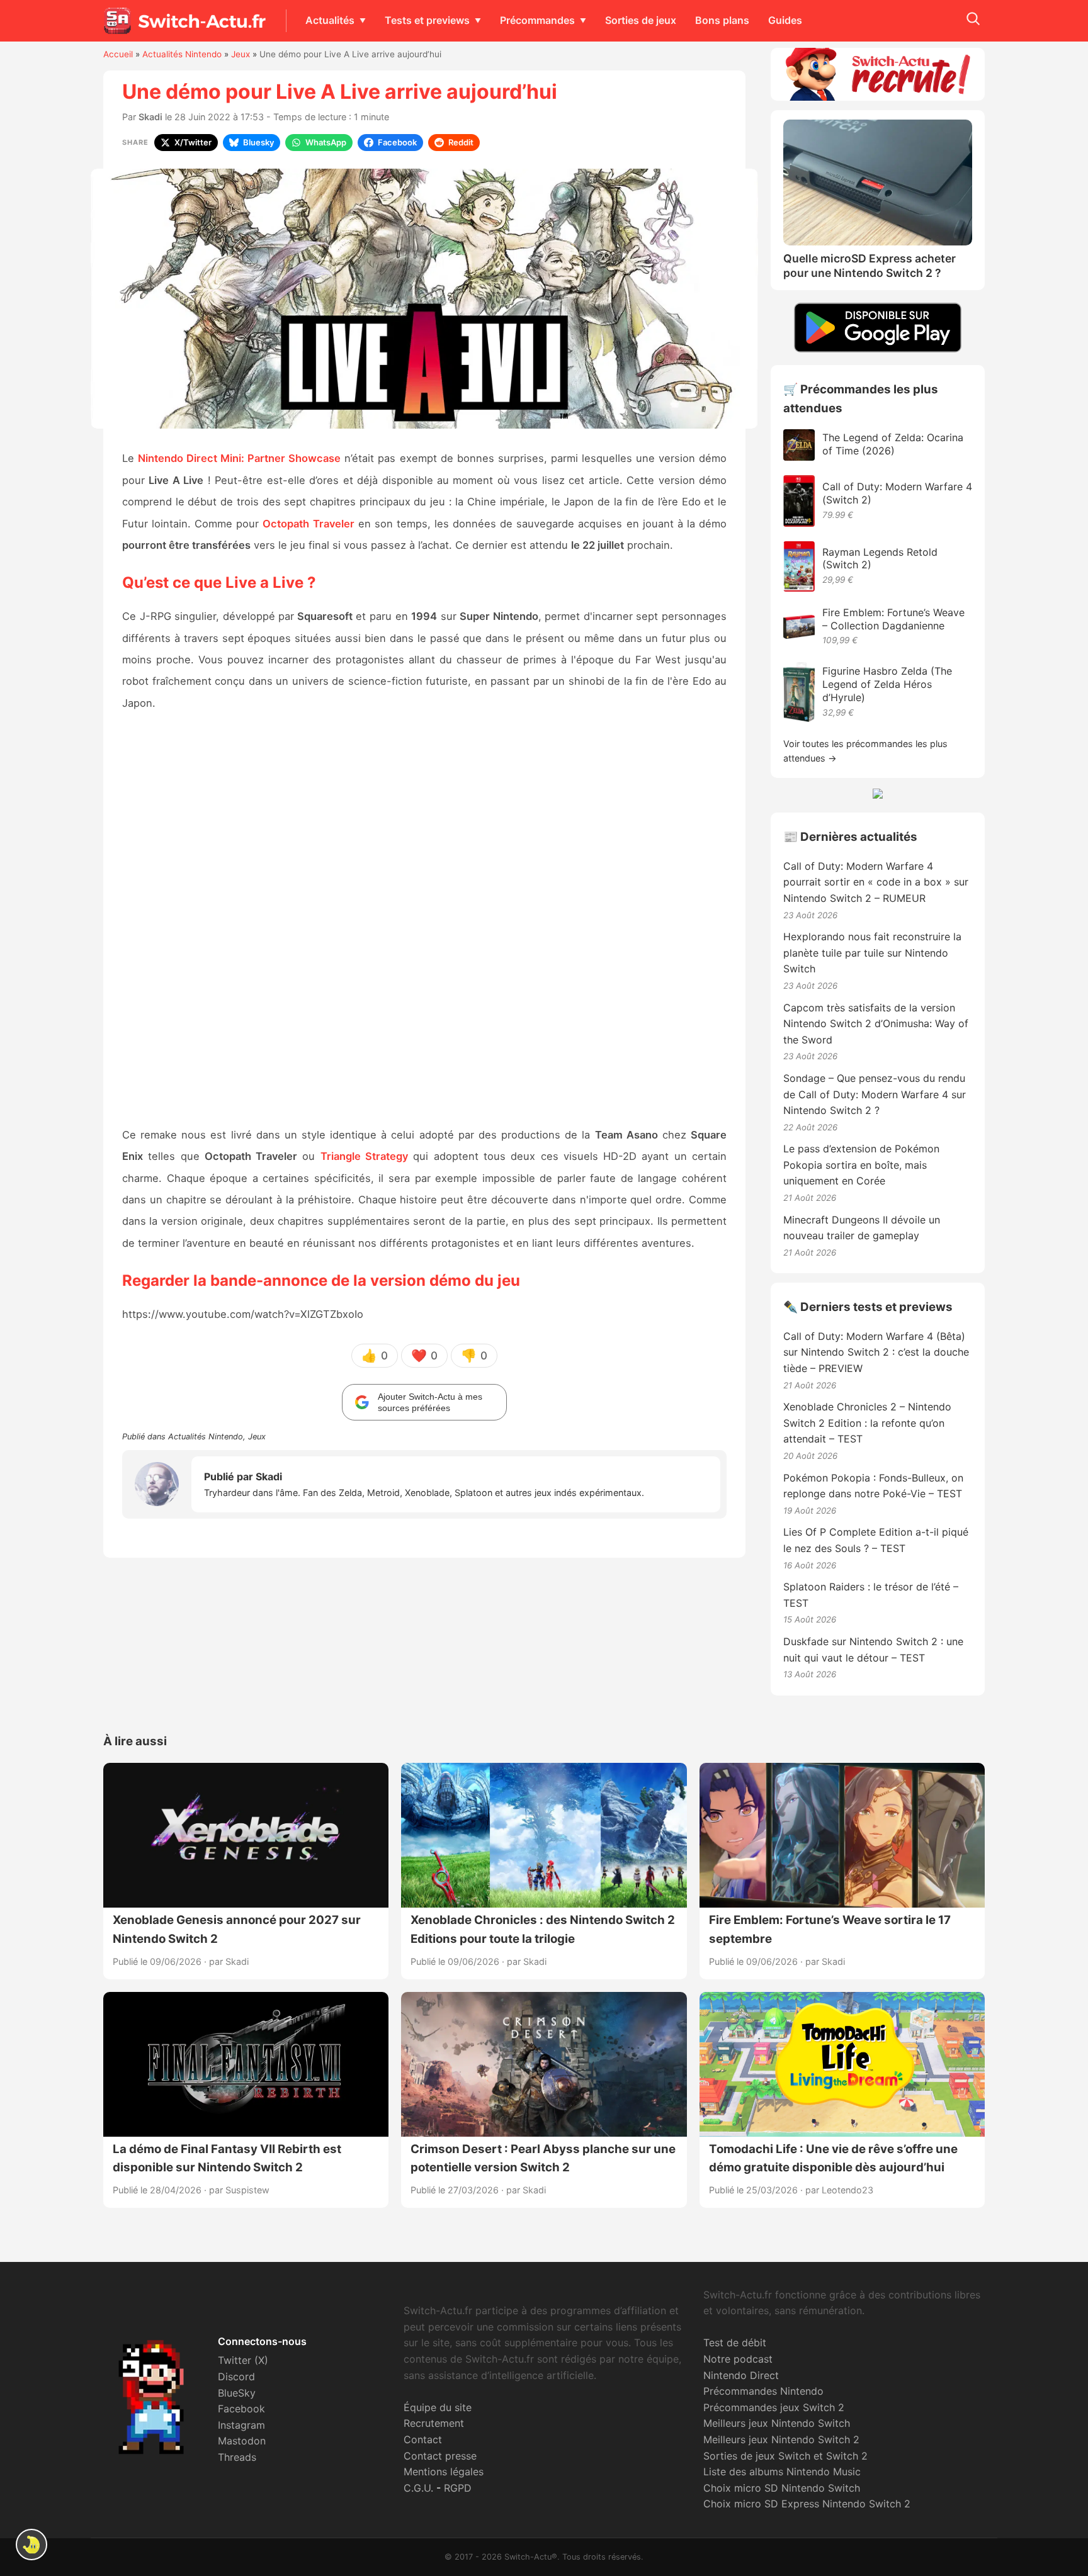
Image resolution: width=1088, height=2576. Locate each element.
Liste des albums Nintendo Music (782, 2472)
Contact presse (440, 2456)
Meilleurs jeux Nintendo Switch (777, 2423)
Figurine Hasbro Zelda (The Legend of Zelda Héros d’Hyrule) (887, 684)
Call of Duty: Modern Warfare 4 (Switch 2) (897, 493)
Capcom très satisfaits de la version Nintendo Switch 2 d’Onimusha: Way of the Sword (876, 1024)
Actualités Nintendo (182, 54)
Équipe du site (438, 2407)
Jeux (241, 54)
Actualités (330, 20)
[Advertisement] (424, 920)
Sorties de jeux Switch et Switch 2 (785, 2456)
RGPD (458, 2488)
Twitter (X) (243, 2360)
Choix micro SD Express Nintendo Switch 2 (807, 2504)
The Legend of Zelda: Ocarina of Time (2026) (893, 444)
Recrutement (434, 2423)
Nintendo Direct (741, 2375)
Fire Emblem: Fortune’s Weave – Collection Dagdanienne (893, 619)
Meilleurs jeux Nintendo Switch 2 (781, 2439)
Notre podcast (738, 2359)
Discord (236, 2376)
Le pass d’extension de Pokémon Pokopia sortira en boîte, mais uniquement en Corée (861, 1165)
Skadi (150, 117)
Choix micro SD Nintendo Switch (782, 2488)
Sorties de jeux (641, 20)
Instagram (241, 2425)
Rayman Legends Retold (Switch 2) (880, 559)
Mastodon (242, 2441)
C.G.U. (418, 2488)
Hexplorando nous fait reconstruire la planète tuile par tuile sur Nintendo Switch (872, 953)
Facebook (241, 2409)
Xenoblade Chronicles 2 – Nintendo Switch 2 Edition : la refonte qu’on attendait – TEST (867, 1423)
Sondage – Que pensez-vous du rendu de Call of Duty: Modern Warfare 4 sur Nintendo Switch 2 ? (875, 1094)
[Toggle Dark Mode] (31, 2545)
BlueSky (237, 2393)
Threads (237, 2457)
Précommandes (537, 20)
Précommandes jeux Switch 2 (774, 2407)
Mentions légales (444, 2472)
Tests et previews (427, 20)
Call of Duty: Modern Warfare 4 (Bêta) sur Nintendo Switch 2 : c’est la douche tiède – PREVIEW (876, 1352)
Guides (785, 20)
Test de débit (735, 2343)
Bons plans (722, 20)
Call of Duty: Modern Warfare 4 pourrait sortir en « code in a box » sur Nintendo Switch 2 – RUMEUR (876, 882)
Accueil (118, 54)
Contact (423, 2439)
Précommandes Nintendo (763, 2391)
